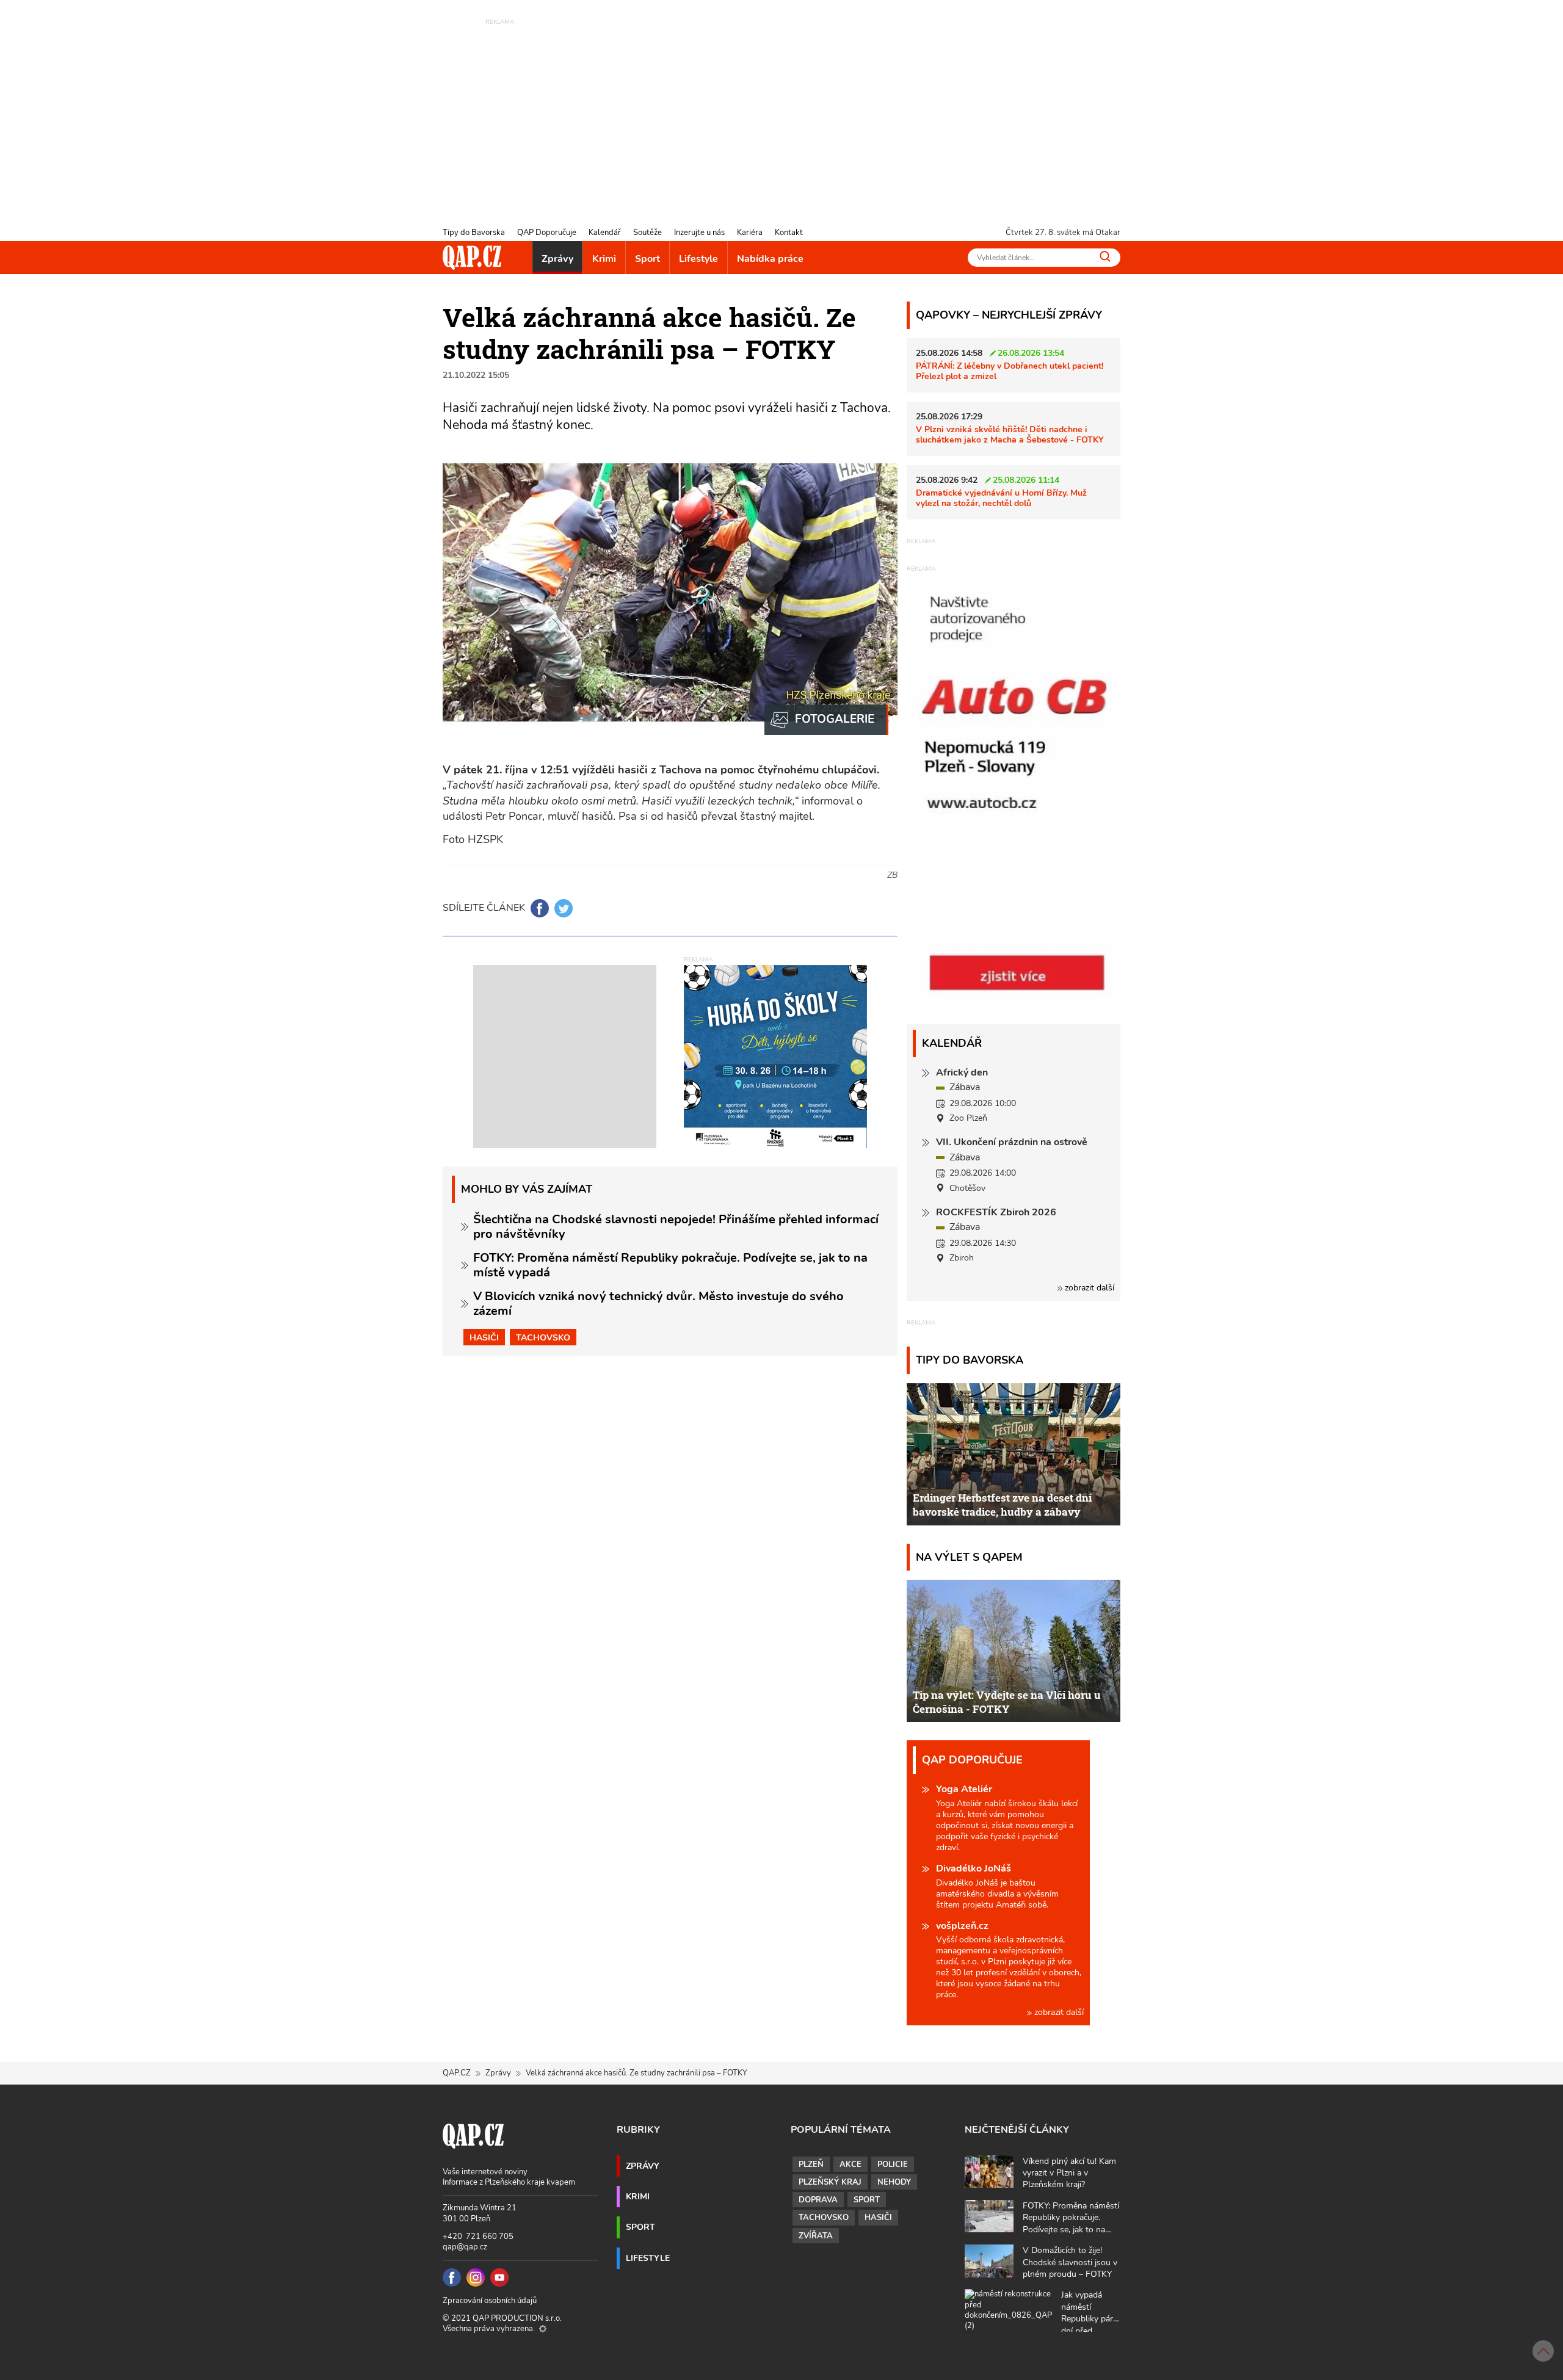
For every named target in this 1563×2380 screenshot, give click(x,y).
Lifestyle (698, 259)
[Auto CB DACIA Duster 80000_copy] (1014, 998)
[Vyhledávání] (1105, 256)
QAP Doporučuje (547, 233)
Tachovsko (543, 1337)
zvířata (816, 2236)
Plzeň (811, 2165)
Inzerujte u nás (699, 233)
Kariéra (750, 233)
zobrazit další (1088, 1288)
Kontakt (789, 233)
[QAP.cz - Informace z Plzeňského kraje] (472, 258)
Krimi (604, 259)
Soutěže (647, 233)
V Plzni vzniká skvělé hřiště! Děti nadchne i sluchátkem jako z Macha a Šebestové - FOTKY (1010, 434)
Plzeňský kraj (830, 2182)
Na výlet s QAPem (969, 1557)
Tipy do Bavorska (474, 233)
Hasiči (484, 1337)
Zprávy (557, 259)
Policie (893, 2165)
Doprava (818, 2200)
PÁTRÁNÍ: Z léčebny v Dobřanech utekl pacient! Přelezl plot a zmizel (1010, 371)
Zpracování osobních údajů (490, 2301)
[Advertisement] (781, 113)
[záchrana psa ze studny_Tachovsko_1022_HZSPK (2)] (826, 720)
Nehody (894, 2182)
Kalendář (605, 233)
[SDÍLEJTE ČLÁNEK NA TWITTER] (564, 908)
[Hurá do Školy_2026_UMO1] (775, 1056)
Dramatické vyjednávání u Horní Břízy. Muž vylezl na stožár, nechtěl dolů (1001, 498)
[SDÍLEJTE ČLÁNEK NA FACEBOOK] (540, 908)
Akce (850, 2165)
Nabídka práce (770, 259)
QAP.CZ (457, 2073)
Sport (647, 259)
